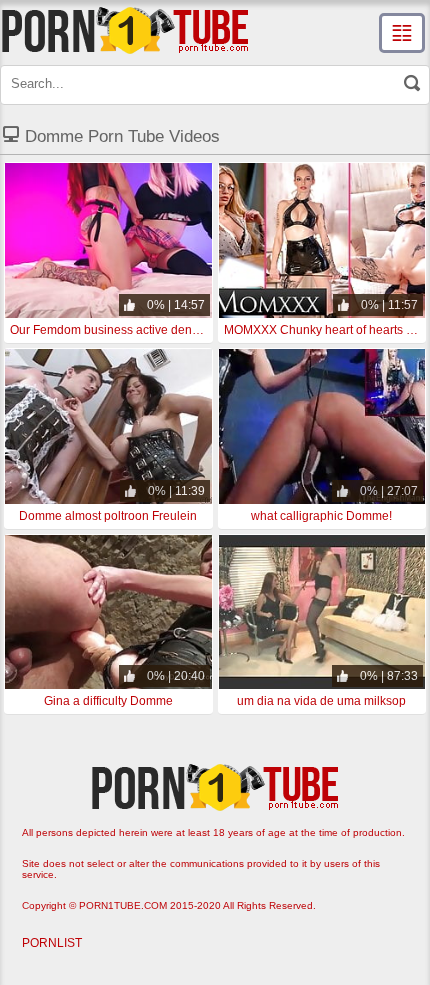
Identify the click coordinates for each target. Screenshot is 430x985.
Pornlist (52, 943)
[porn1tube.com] (125, 30)
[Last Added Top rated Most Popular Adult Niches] (402, 33)
